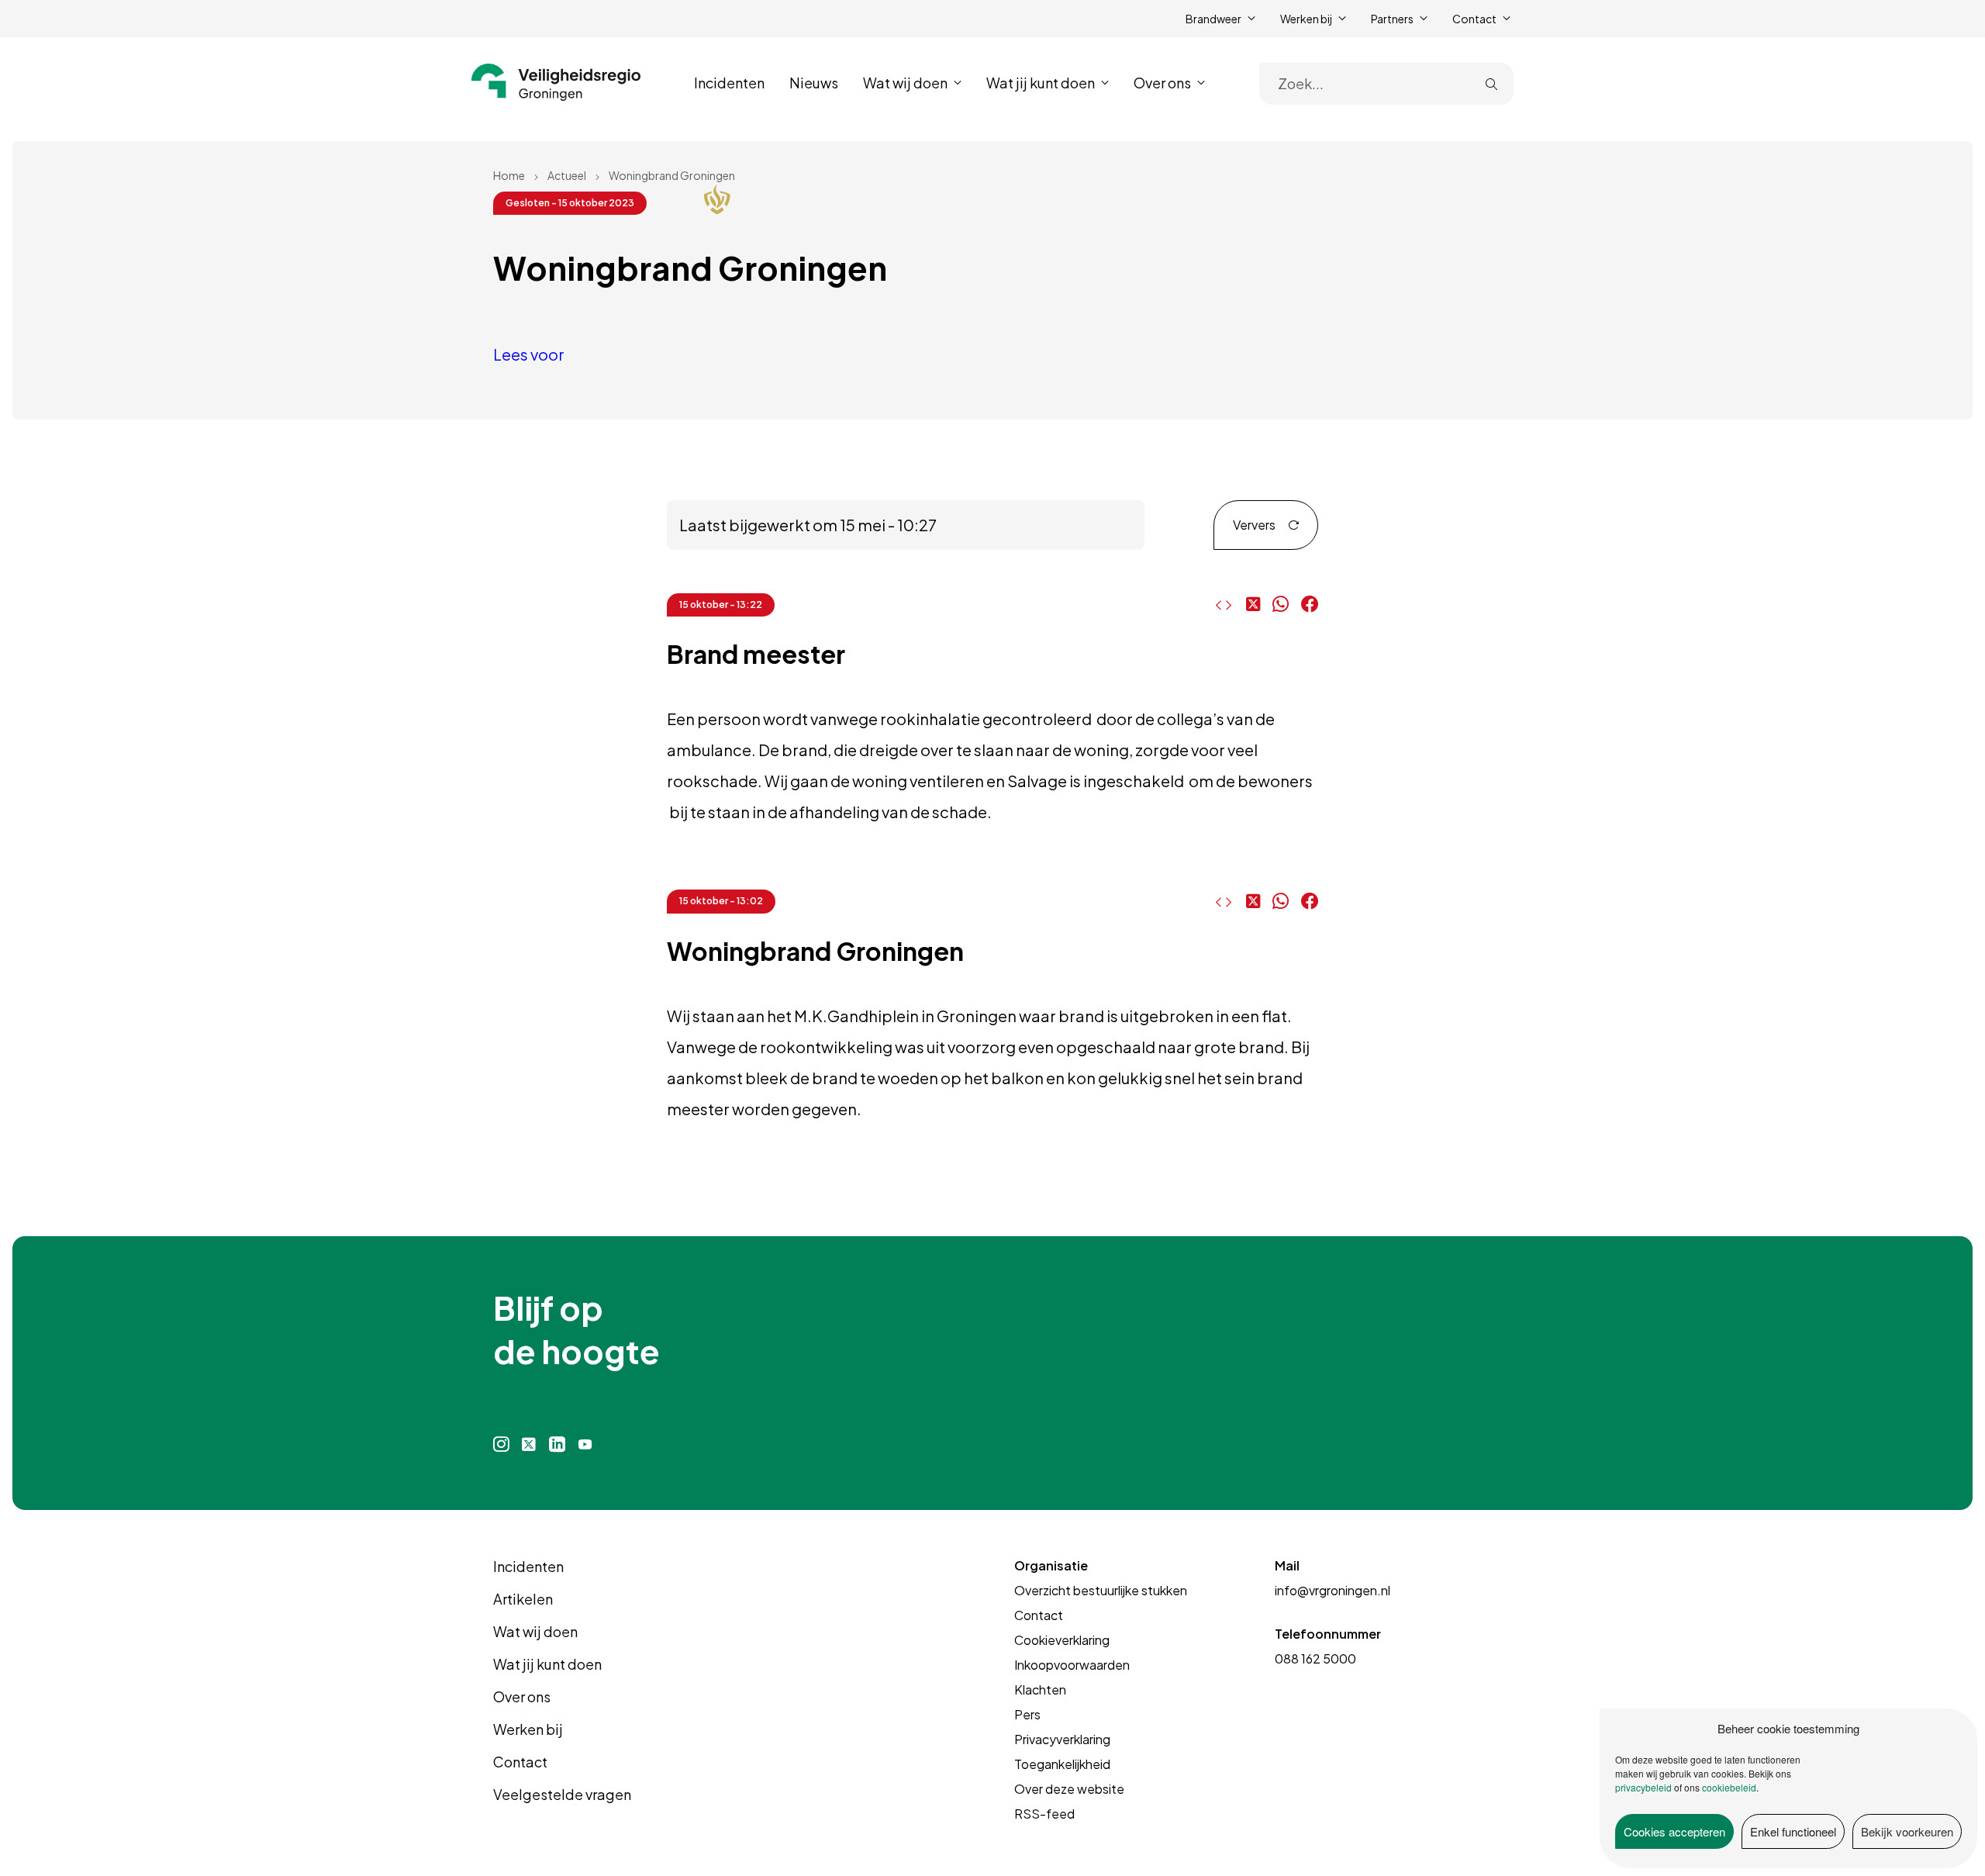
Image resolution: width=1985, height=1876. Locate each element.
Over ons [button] (1162, 83)
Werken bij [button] (1306, 19)
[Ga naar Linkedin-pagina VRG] (557, 1444)
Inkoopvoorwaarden (1072, 1665)
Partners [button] (1392, 19)
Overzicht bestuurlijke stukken (1101, 1590)
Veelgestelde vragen (562, 1794)
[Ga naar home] (556, 82)
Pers (1027, 1714)
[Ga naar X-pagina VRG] (529, 1444)
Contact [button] (1474, 19)
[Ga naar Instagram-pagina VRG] (501, 1444)
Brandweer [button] (1213, 19)
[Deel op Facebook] (1310, 605)
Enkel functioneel (1793, 1831)
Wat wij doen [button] (905, 83)
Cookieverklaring (1062, 1640)
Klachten (1040, 1689)
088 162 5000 (1315, 1658)
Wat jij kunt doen (547, 1664)
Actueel (567, 175)
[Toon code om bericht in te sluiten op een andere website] (1220, 605)
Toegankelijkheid (1062, 1764)
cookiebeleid (1729, 1787)
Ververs (1254, 525)
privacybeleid (1643, 1787)
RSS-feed (1044, 1814)
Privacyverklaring (1062, 1739)
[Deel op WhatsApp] (1281, 605)
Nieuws (814, 83)
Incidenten (729, 83)
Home (509, 175)
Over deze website (1069, 1789)
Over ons (522, 1696)
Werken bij (528, 1729)
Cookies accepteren (1674, 1831)
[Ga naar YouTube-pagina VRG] (585, 1444)
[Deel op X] (1253, 605)
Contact (520, 1762)
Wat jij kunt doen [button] (1041, 83)
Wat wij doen (535, 1631)
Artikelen (523, 1599)
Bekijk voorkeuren (1907, 1831)
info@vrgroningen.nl (1333, 1590)
